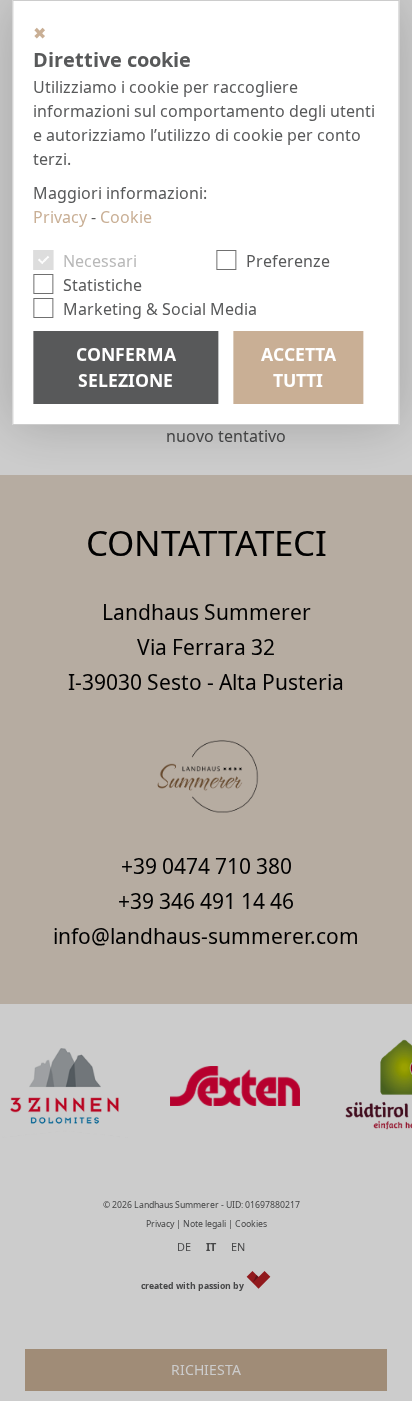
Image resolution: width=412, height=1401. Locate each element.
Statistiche (102, 285)
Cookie (126, 217)
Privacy (60, 217)
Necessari (100, 261)
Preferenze (288, 261)
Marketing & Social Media (160, 309)
